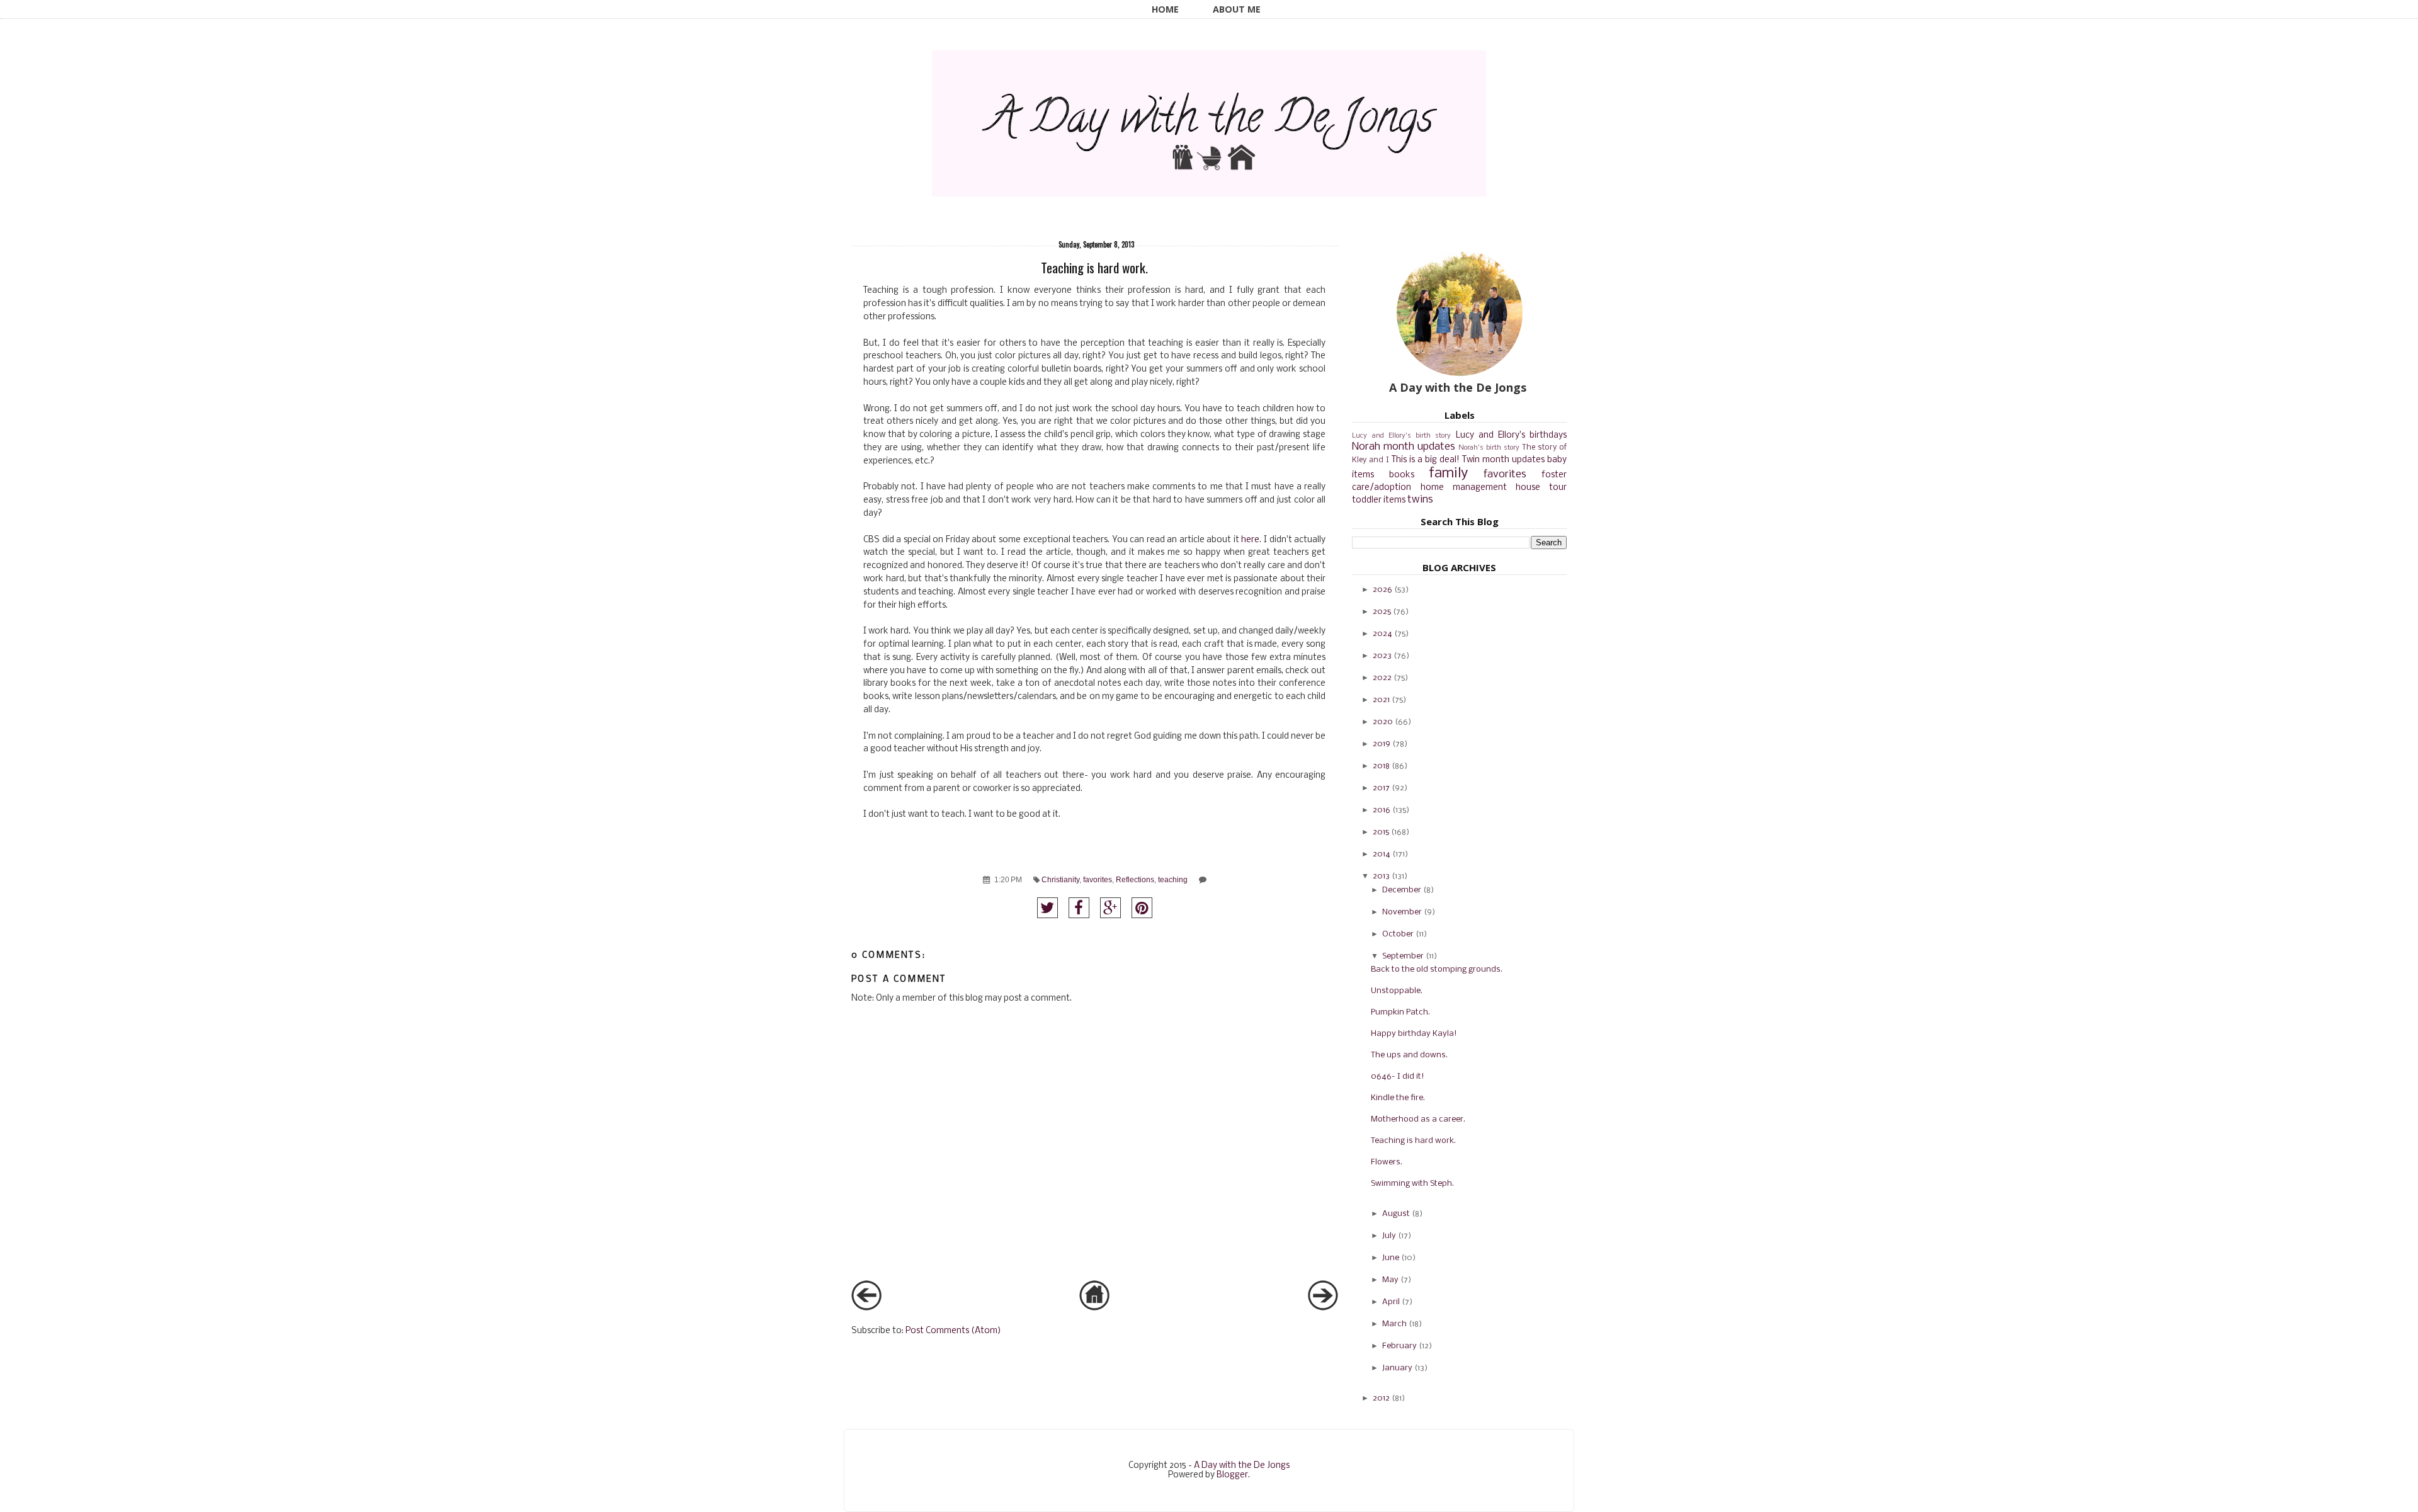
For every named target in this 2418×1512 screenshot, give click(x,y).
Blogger (1232, 1475)
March (1394, 1324)
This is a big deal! (1426, 460)
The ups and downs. (1409, 1055)
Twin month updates (1503, 460)
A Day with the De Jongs (1242, 1466)
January (1397, 1368)
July (1389, 1236)
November (1402, 912)
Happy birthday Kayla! (1414, 1034)
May (1390, 1280)
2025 (1382, 612)
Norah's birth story (1489, 448)
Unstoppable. (1397, 991)
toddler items (1379, 500)
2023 (1382, 656)
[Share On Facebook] (1079, 908)
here (1250, 540)
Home (1165, 9)
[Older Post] (1323, 1308)
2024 (1382, 634)
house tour (1541, 488)
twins (1420, 500)
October (1398, 934)
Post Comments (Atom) (953, 1331)
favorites (1098, 879)
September (1403, 956)
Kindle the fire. (1398, 1098)
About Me (1237, 9)
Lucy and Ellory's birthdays (1512, 435)
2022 (1382, 678)
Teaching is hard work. (1413, 1141)
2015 (1381, 832)
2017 (1381, 788)
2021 (1381, 700)
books (1402, 475)
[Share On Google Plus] (1110, 908)
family (1448, 474)
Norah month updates (1404, 447)
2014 (1382, 854)
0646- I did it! (1398, 1077)
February (1399, 1346)
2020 (1383, 722)
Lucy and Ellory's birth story (1401, 436)
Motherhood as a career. (1418, 1119)
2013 (1381, 876)
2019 (1382, 744)
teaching (1173, 879)
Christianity (1060, 879)
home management (1464, 488)
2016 (1382, 810)
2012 (1381, 1398)
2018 (1381, 766)
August (1396, 1214)
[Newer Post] (866, 1308)
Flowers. (1387, 1162)
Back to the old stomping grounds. (1437, 969)
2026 (1382, 590)
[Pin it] (1142, 908)
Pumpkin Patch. (1400, 1012)
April (1391, 1302)
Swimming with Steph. (1412, 1184)
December (1402, 890)
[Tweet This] (1047, 908)
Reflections (1135, 879)
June (1391, 1258)
